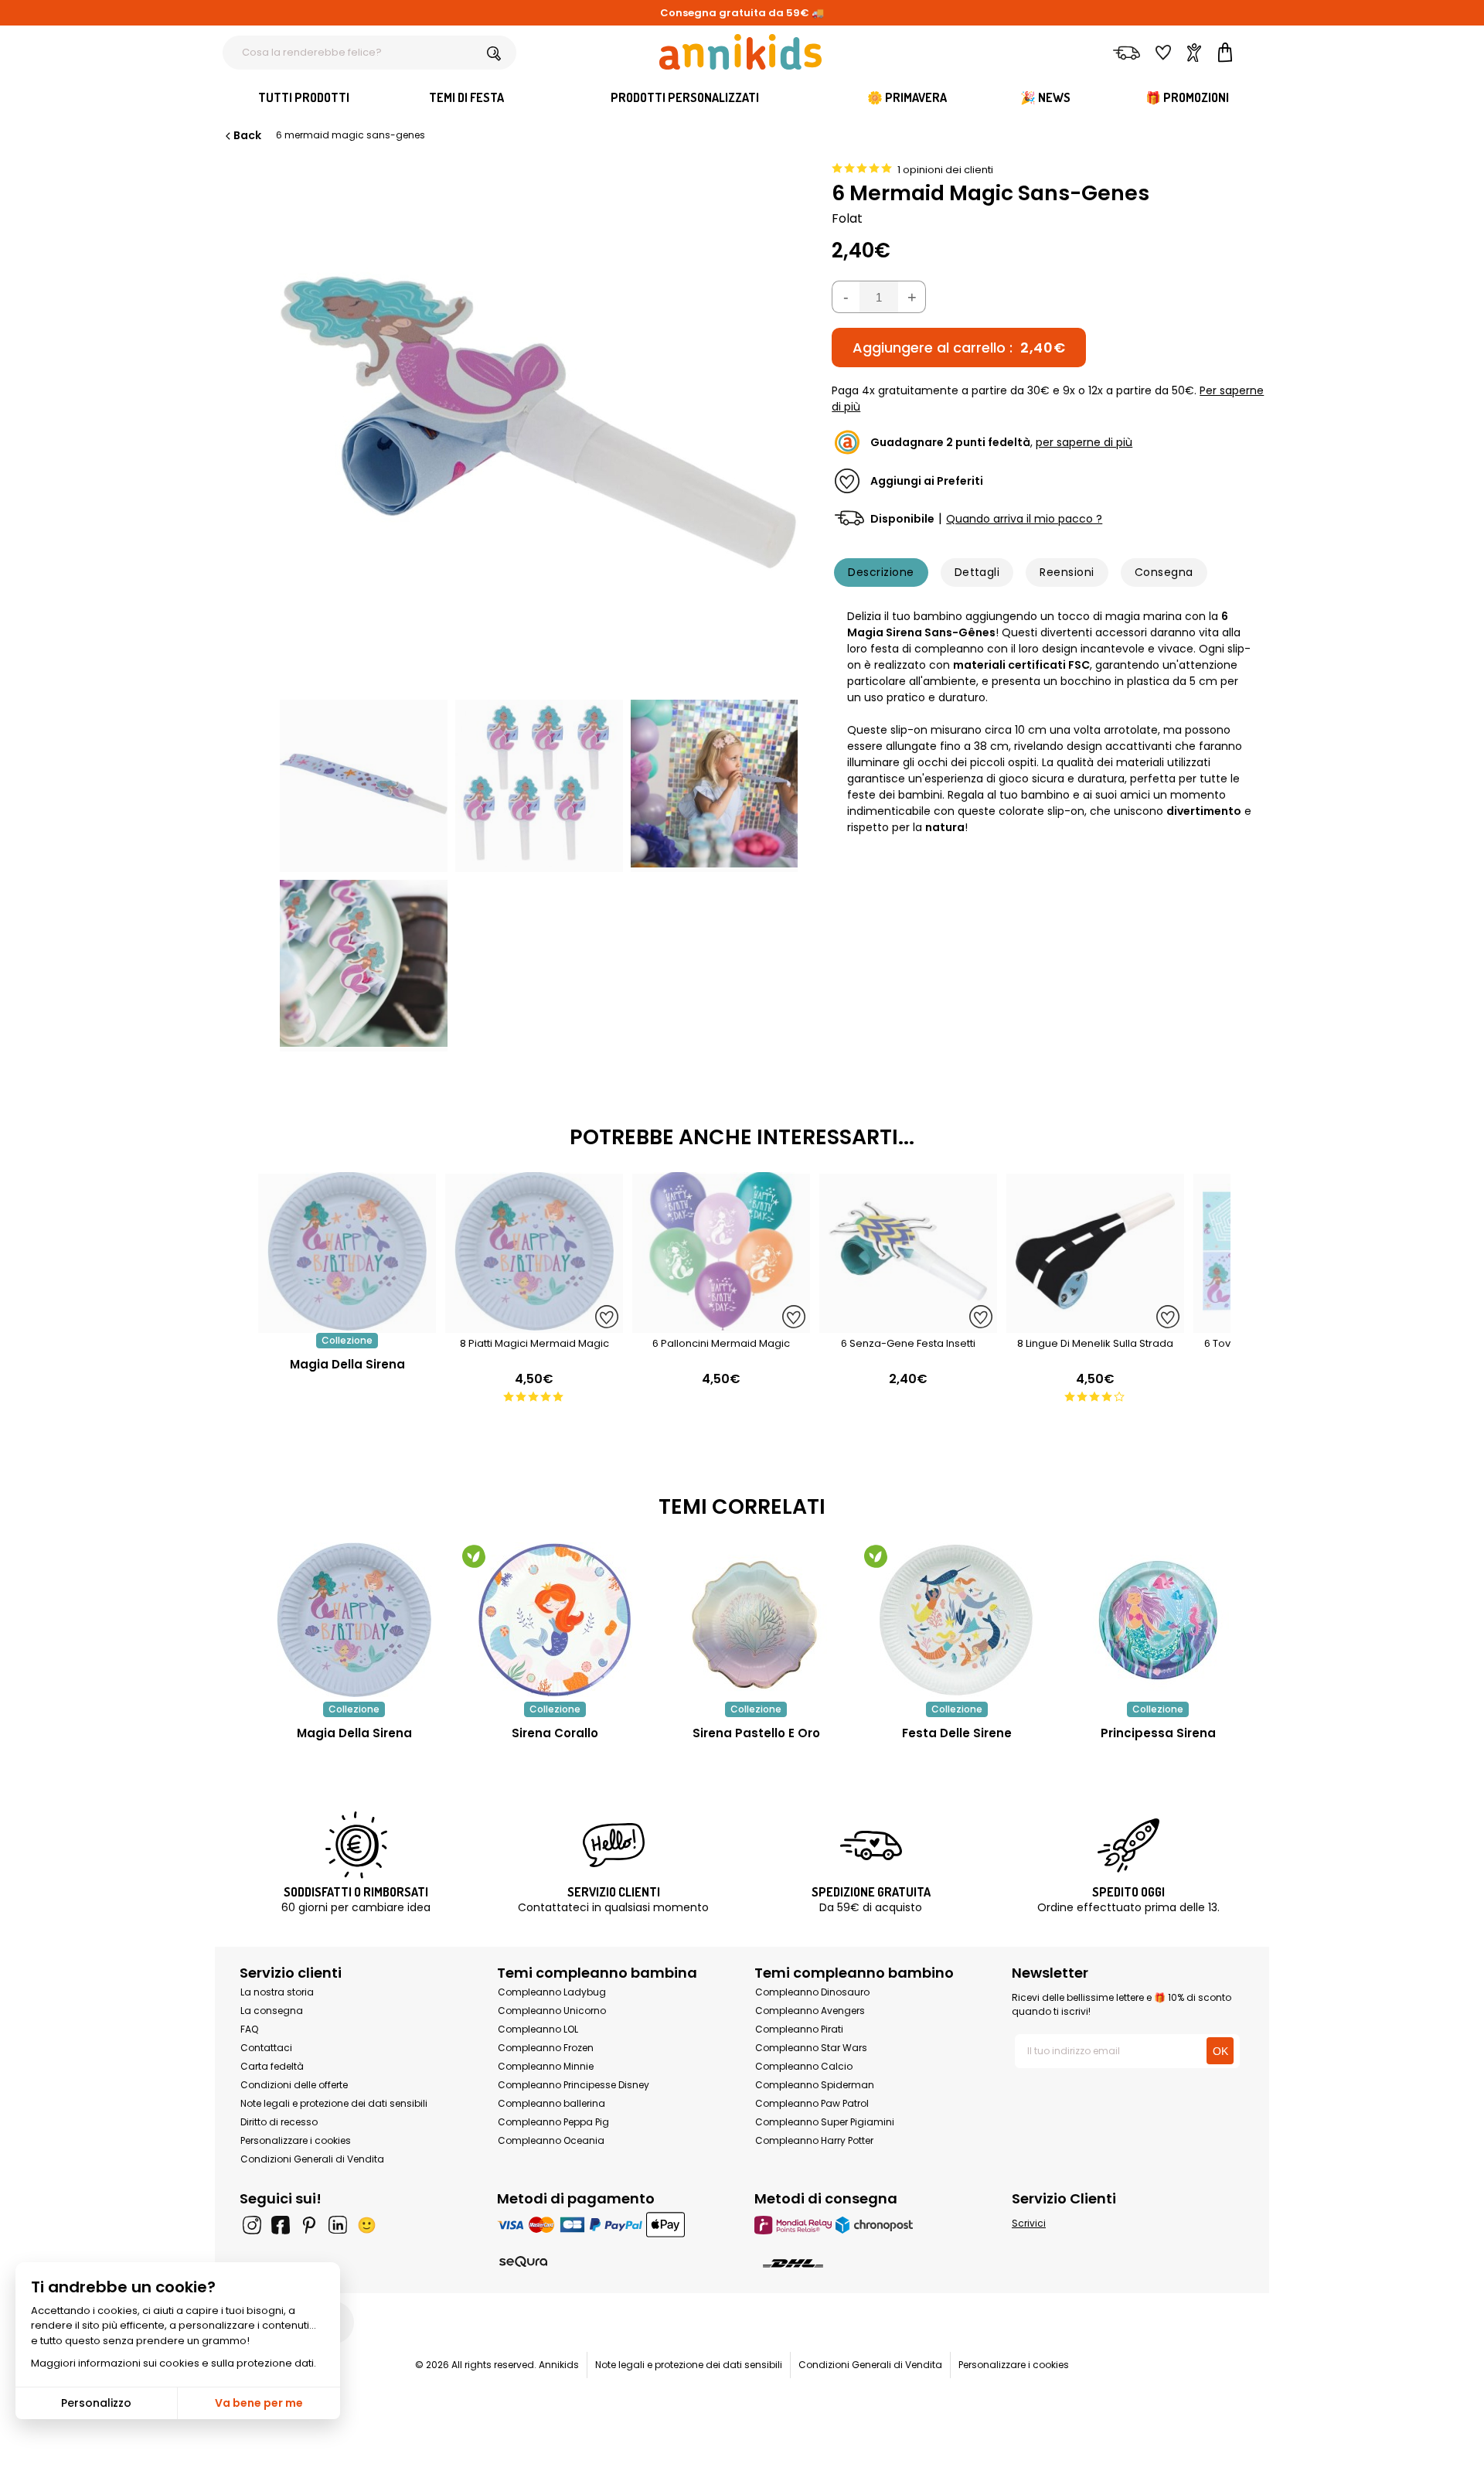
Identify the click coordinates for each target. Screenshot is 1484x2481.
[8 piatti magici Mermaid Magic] (534, 1325)
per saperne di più (1084, 442)
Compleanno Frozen (546, 2048)
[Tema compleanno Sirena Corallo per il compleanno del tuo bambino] (555, 1620)
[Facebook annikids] (281, 2225)
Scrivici (1029, 2223)
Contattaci (266, 2048)
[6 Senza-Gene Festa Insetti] (908, 1325)
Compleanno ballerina (551, 2103)
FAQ (249, 2029)
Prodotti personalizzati (685, 97)
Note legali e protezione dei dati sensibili (334, 2103)
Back (247, 135)
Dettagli (977, 572)
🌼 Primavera (907, 97)
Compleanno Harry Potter (814, 2140)
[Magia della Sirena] (347, 1325)
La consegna (272, 2011)
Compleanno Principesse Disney (574, 2085)
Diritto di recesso (279, 2122)
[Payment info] (613, 2225)
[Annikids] (740, 52)
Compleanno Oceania (551, 2140)
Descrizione (881, 572)
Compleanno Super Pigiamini (825, 2122)
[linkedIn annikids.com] (338, 2225)
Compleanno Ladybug (552, 1992)
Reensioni (1067, 572)
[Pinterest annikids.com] (309, 2225)
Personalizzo (96, 2403)
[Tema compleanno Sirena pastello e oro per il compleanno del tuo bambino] (756, 1620)
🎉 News (1045, 97)
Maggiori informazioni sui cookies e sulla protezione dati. (174, 2363)
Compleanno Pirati (799, 2029)
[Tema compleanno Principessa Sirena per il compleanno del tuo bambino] (1158, 1620)
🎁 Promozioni (1187, 97)
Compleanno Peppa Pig (553, 2122)
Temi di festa (466, 97)
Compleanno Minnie (546, 2066)
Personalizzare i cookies (296, 2140)
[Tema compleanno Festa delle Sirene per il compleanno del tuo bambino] (957, 1620)
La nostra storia (277, 1992)
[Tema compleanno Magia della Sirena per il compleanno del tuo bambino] (354, 1620)
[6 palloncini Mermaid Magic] (721, 1325)
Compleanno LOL (538, 2029)
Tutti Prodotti (304, 97)
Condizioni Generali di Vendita (312, 2159)
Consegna (1164, 572)
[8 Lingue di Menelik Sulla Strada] (1095, 1325)
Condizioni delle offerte (294, 2085)
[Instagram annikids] (252, 2225)
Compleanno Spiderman (815, 2085)
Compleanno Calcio (804, 2066)
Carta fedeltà (272, 2066)
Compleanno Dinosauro (812, 1992)
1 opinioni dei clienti (945, 170)
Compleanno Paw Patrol (812, 2103)
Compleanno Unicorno (552, 2011)
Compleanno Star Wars (811, 2048)
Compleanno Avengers (810, 2011)
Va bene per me (259, 2403)
